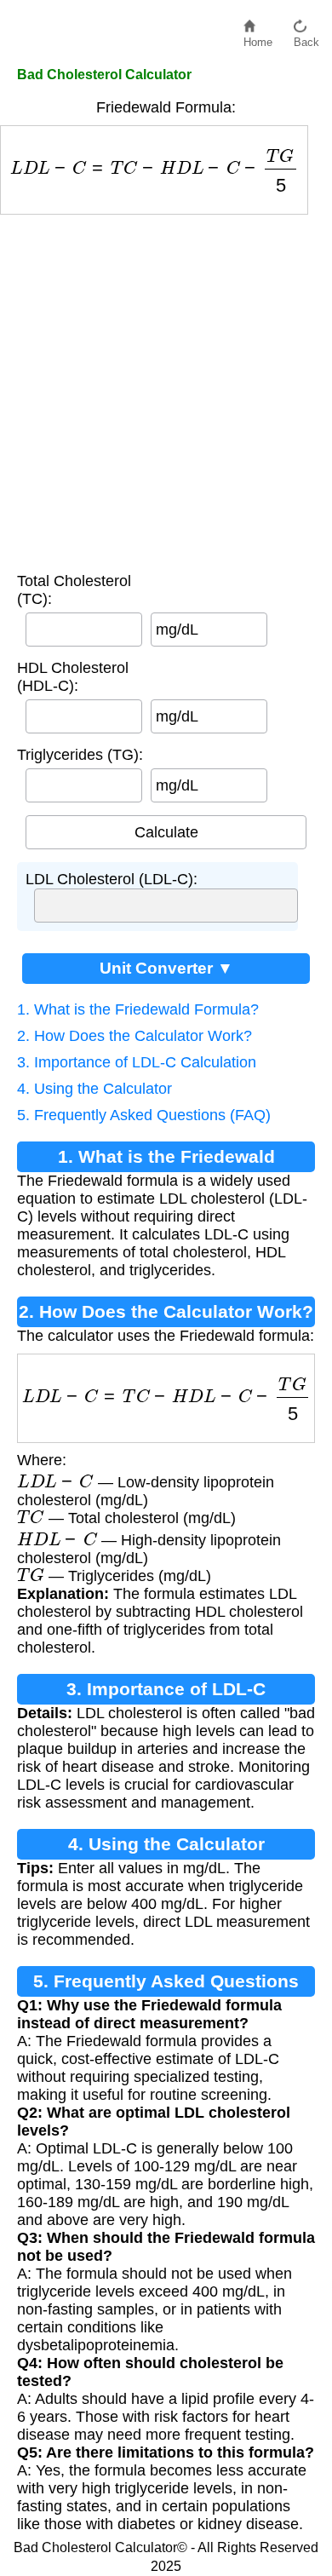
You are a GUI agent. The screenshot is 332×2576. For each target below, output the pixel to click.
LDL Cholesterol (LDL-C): (112, 879)
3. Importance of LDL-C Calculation (137, 1062)
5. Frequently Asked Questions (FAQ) (144, 1115)
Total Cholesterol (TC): (74, 590)
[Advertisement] (166, 389)
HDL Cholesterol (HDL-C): (73, 677)
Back (306, 38)
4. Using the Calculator (94, 1089)
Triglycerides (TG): (80, 755)
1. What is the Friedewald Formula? (138, 1009)
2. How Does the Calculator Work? (135, 1036)
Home (258, 38)
